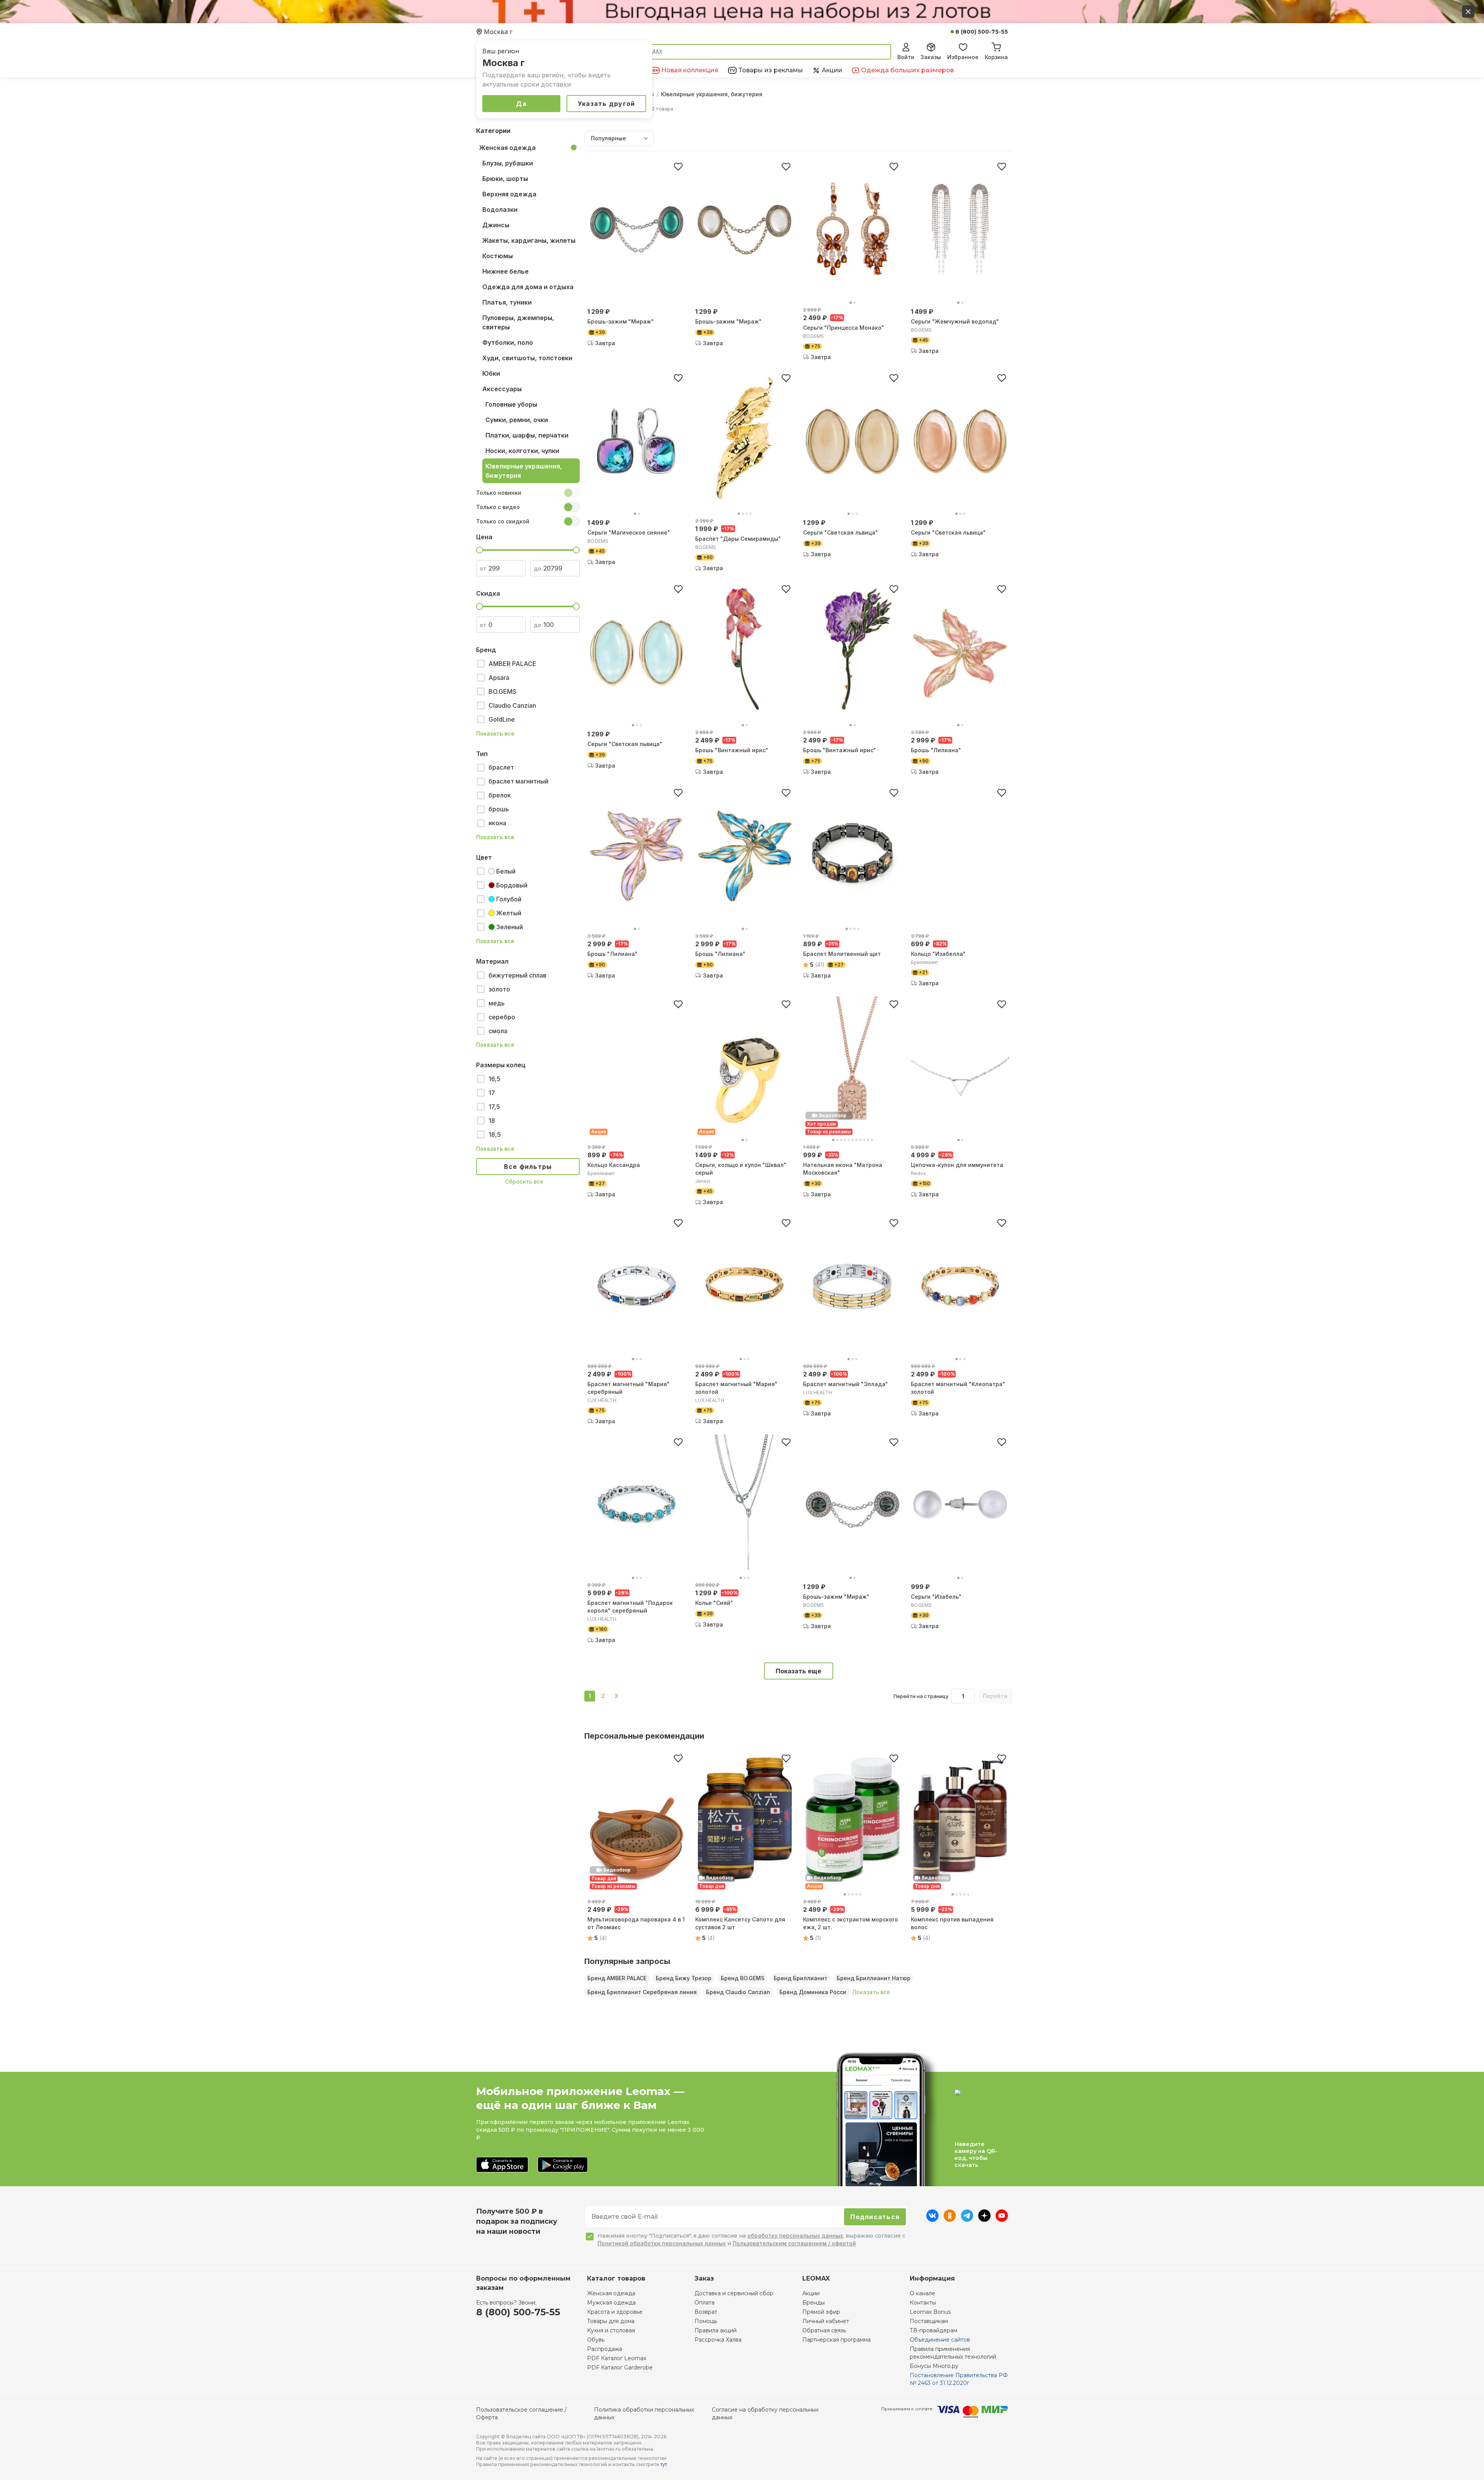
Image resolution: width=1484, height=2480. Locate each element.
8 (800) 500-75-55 (982, 32)
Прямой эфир (821, 2312)
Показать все (495, 734)
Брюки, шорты (505, 179)
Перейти (995, 1696)
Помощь (706, 2321)
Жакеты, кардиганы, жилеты (529, 240)
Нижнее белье (505, 271)
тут (664, 2464)
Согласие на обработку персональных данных (765, 2414)
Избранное (963, 57)
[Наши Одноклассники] (950, 2219)
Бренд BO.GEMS (743, 1978)
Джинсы (496, 225)
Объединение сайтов (940, 2340)
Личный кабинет (826, 2321)
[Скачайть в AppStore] (502, 2165)
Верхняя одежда (509, 194)
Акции (811, 2293)
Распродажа (605, 2349)
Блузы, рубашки (508, 163)
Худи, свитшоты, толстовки (527, 358)
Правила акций (716, 2330)
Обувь (596, 2340)
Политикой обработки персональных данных (662, 2243)
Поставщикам (929, 2321)
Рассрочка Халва (718, 2340)
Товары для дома (611, 2321)
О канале (922, 2293)
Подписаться (875, 2217)
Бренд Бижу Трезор (684, 1978)
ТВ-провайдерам (933, 2330)
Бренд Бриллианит (801, 1978)
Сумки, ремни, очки (517, 420)
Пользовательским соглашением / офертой (794, 2243)
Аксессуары (502, 389)
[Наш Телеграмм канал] (967, 2219)
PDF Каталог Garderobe (620, 2368)
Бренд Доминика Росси (813, 1992)
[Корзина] (996, 46)
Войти (906, 57)
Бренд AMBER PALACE (617, 1978)
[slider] (480, 550)
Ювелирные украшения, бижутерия (524, 471)
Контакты (923, 2303)
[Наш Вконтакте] (932, 2219)
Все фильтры (528, 1167)
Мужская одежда (611, 2303)
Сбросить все (524, 1181)
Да (521, 104)
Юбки (491, 373)
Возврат (706, 2312)
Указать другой (607, 104)
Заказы (931, 57)
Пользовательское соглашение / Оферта (521, 2414)
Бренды (813, 2303)
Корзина (996, 57)
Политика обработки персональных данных (644, 2414)
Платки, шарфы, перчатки (527, 435)
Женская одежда (507, 148)
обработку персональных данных (795, 2236)
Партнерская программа (836, 2340)
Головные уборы (511, 404)
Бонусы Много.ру (934, 2366)
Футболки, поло (508, 342)
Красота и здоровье (615, 2312)
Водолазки (500, 210)
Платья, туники (507, 302)
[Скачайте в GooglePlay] (563, 2165)
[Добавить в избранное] (678, 167)
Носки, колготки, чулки (522, 451)
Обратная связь (824, 2330)
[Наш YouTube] (1002, 2219)
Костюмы (498, 256)
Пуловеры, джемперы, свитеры (518, 322)
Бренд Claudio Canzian (738, 1992)
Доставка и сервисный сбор (734, 2293)
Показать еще (798, 1671)
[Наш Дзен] (985, 2219)
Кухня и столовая (611, 2330)
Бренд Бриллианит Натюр (874, 1978)
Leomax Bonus (930, 2312)
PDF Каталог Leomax (617, 2358)
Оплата (705, 2303)
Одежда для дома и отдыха (528, 287)
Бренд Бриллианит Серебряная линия (642, 1992)
